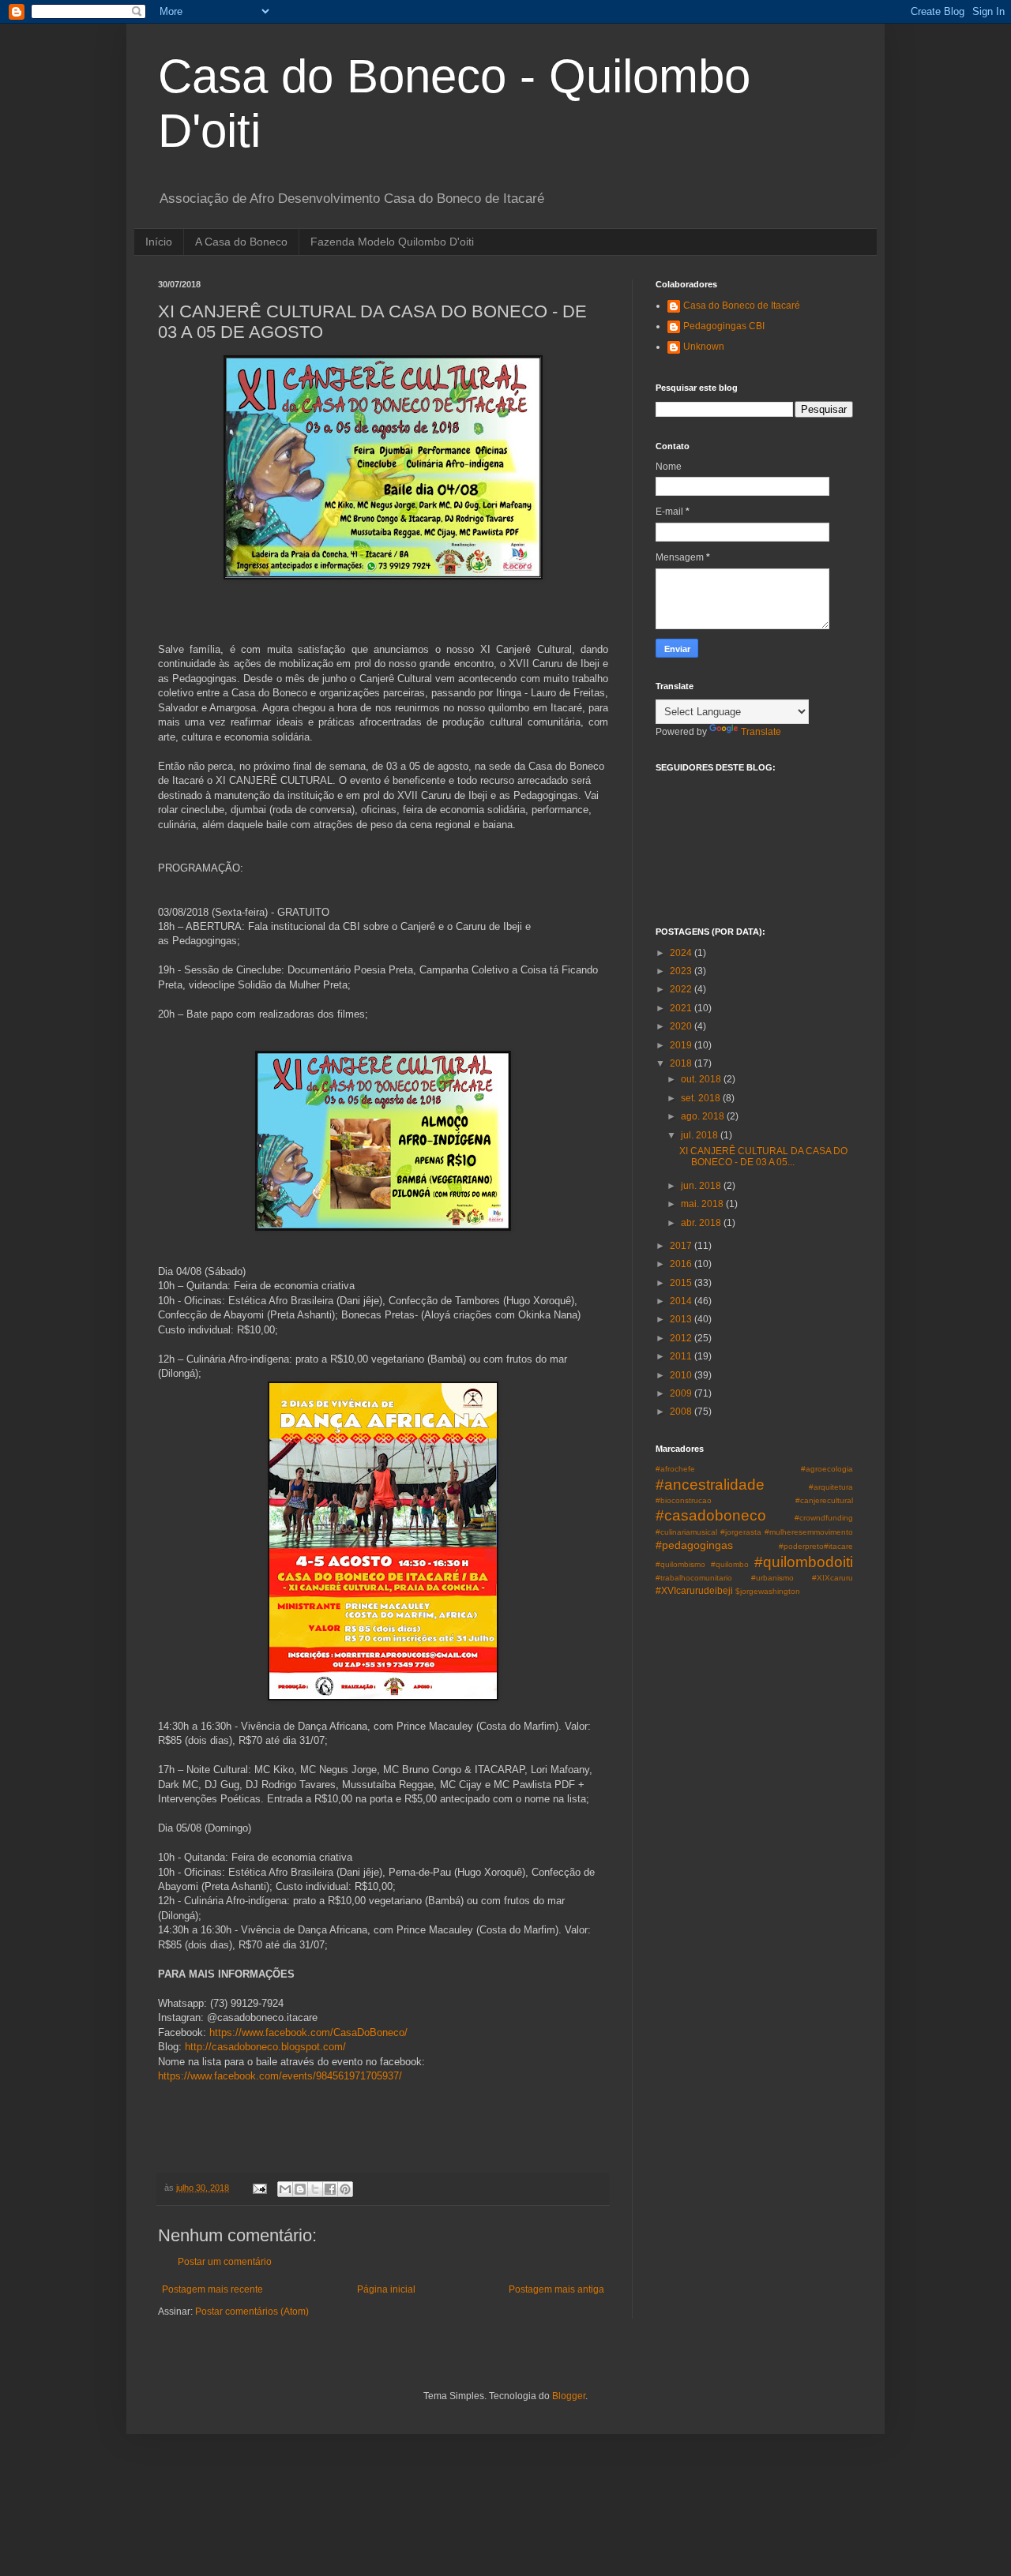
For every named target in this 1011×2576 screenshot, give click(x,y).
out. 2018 (702, 1079)
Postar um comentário (225, 2262)
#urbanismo (772, 1578)
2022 (682, 989)
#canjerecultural (824, 1500)
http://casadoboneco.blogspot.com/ (265, 2047)
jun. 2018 (702, 1186)
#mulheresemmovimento (809, 1532)
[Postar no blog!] (300, 2189)
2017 (682, 1246)
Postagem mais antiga (556, 2289)
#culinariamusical (686, 1532)
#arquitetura (831, 1487)
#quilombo (730, 1564)
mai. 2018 (703, 1204)
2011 (682, 1356)
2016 (682, 1264)
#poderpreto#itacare (816, 1546)
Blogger (569, 2396)
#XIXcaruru (832, 1578)
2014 (682, 1301)
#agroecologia (827, 1469)
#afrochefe (675, 1469)
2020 (682, 1026)
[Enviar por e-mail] (285, 2189)
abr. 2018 (702, 1223)
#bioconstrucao (684, 1500)
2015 (682, 1283)
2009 (682, 1393)
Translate (761, 732)
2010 (682, 1375)
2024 (682, 953)
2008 (682, 1412)
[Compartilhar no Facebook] (330, 2189)
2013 (682, 1319)
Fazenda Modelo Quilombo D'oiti (392, 242)
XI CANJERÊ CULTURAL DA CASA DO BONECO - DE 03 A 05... (763, 1157)
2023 (682, 971)
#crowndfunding (824, 1518)
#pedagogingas (694, 1545)
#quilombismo (680, 1564)
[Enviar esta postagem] (259, 2188)
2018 (682, 1063)
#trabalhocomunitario (694, 1578)
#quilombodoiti (804, 1562)
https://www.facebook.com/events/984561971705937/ (280, 2076)
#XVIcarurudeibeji (694, 1591)
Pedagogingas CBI (724, 326)
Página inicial (386, 2289)
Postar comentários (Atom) (252, 2312)
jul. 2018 (701, 1135)
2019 (682, 1045)
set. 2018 (702, 1098)
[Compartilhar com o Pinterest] (345, 2189)
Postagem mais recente (212, 2289)
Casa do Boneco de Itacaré (742, 306)
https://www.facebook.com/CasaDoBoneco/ (308, 2032)
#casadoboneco (711, 1515)
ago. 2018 (704, 1116)
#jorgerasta (741, 1532)
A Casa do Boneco (241, 242)
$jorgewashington (768, 1591)
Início (159, 242)
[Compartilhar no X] (315, 2189)
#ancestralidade (710, 1485)
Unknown (704, 347)
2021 (682, 1008)
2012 (682, 1338)
